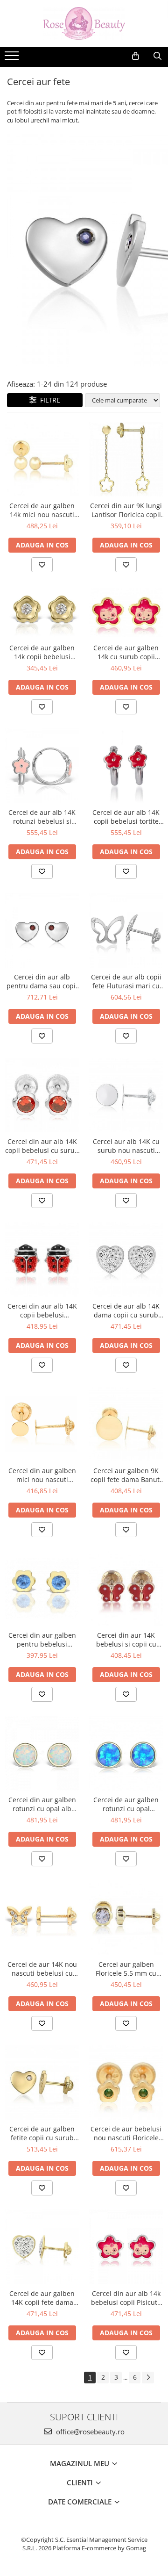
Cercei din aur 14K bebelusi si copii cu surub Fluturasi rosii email (126, 1640)
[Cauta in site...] (157, 56)
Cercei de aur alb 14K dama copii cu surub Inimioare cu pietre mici (126, 1310)
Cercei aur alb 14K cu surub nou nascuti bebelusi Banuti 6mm (126, 1146)
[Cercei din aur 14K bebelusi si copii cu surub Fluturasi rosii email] (126, 1589)
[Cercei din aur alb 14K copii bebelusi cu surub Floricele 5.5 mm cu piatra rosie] (42, 1095)
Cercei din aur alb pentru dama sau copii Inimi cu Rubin (42, 981)
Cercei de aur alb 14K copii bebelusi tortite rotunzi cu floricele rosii (126, 817)
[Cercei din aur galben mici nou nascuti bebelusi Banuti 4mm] (42, 1424)
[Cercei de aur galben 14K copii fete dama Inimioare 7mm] (42, 2247)
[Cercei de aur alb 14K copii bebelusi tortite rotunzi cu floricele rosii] (126, 766)
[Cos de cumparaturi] (136, 56)
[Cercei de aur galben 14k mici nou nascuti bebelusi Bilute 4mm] (42, 459)
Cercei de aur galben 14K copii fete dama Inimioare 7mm (42, 2298)
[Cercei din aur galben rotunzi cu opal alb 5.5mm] (42, 1753)
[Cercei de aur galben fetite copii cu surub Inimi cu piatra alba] (42, 2082)
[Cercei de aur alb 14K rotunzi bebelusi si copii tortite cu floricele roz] (42, 766)
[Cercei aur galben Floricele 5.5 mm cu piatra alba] (126, 1918)
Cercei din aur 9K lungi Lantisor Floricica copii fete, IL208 (126, 510)
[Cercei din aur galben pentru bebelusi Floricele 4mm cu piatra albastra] (42, 1589)
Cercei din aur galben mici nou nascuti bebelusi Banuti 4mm (42, 1475)
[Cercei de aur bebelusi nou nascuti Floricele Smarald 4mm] (126, 2082)
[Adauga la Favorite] (42, 565)
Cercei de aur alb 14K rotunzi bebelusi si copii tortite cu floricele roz (42, 817)
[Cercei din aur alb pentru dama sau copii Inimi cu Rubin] (42, 930)
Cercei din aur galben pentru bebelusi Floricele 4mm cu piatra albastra (42, 1640)
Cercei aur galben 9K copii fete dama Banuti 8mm (126, 1475)
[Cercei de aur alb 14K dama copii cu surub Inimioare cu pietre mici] (126, 1259)
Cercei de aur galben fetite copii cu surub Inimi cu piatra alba (42, 2133)
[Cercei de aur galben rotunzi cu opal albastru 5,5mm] (126, 1753)
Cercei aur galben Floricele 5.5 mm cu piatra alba (126, 1969)
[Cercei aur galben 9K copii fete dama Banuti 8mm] (126, 1424)
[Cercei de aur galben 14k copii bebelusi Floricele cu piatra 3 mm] (42, 612)
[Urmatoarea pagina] (148, 2378)
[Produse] (13, 58)
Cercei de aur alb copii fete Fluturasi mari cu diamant (126, 981)
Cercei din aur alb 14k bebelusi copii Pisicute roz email (126, 2298)
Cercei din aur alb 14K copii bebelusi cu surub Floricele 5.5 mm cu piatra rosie (42, 1146)
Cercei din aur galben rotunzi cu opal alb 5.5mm (42, 1804)
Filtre (48, 400)
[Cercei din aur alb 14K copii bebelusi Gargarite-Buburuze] (42, 1259)
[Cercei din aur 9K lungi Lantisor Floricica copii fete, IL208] (126, 459)
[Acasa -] (84, 23)
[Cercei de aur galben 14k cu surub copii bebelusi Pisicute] (126, 613)
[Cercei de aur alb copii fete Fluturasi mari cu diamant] (126, 930)
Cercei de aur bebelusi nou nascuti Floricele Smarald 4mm (126, 2133)
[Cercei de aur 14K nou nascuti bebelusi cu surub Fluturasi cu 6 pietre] (42, 1918)
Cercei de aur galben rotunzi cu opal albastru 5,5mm (126, 1804)
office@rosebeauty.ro (89, 2432)
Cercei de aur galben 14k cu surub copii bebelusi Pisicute (126, 652)
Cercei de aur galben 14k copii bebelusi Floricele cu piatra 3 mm (42, 652)
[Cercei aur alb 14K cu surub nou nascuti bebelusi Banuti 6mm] (126, 1095)
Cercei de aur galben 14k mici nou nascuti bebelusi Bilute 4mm (42, 510)
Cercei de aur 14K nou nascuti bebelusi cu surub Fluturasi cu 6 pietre (42, 1969)
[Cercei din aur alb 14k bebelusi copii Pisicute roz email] (126, 2247)
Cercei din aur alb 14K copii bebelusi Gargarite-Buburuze (42, 1310)
